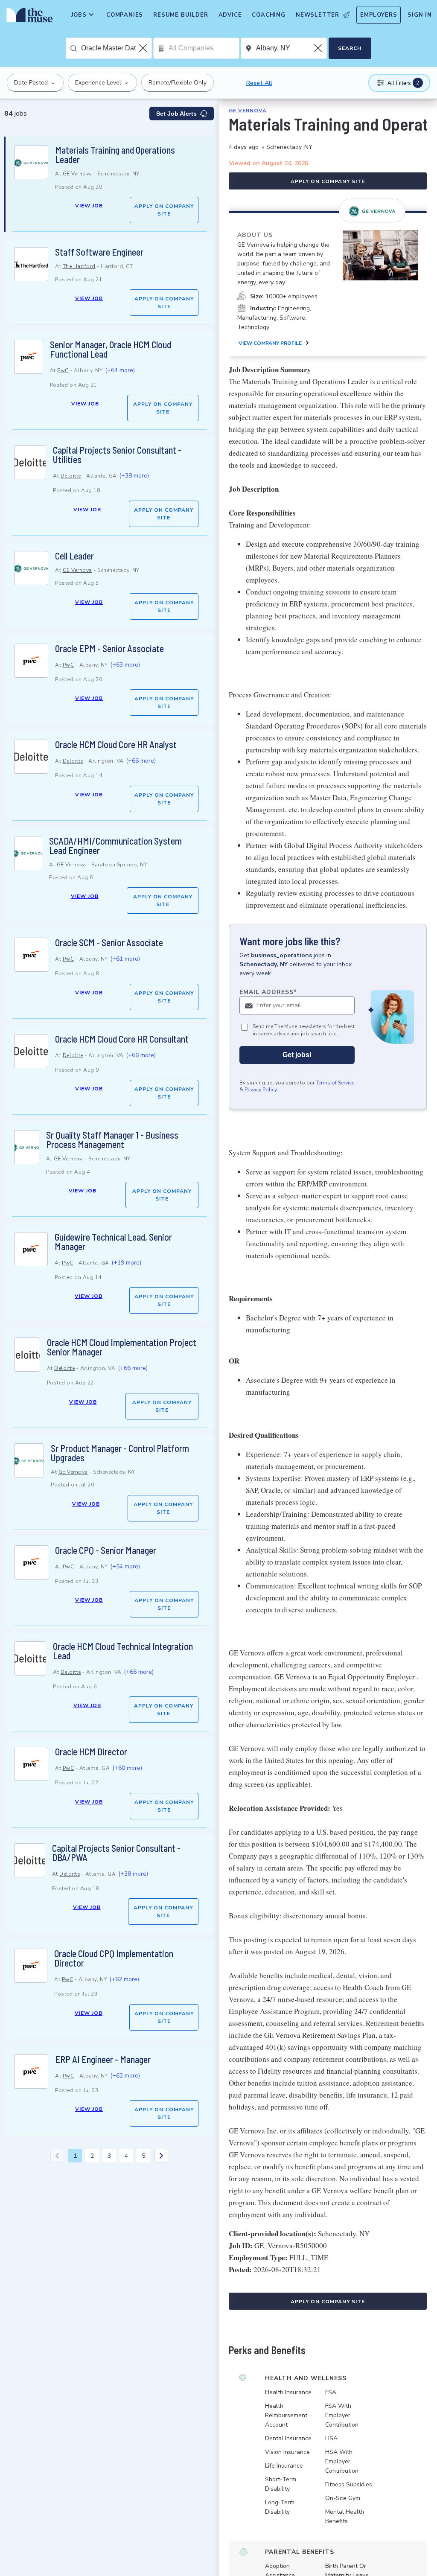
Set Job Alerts (176, 114)
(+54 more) (125, 1566)
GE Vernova (77, 174)
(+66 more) (141, 761)
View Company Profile (270, 343)
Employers (379, 15)
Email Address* (268, 992)
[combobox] (116, 48)
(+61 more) (125, 959)
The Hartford (79, 266)
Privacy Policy (261, 1090)
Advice (230, 15)
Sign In (420, 15)
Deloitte (71, 476)
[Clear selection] (144, 48)
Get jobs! (297, 1055)
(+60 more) (127, 1768)
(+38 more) (134, 476)
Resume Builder (181, 15)
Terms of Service (335, 1083)
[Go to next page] (161, 2156)
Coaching (268, 15)
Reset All (259, 83)
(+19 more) (126, 1263)
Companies (125, 15)
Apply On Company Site (164, 210)
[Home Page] (28, 17)
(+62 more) (124, 1979)
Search (350, 48)
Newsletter (318, 15)
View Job (89, 206)
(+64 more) (120, 370)
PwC (63, 370)
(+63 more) (125, 665)
